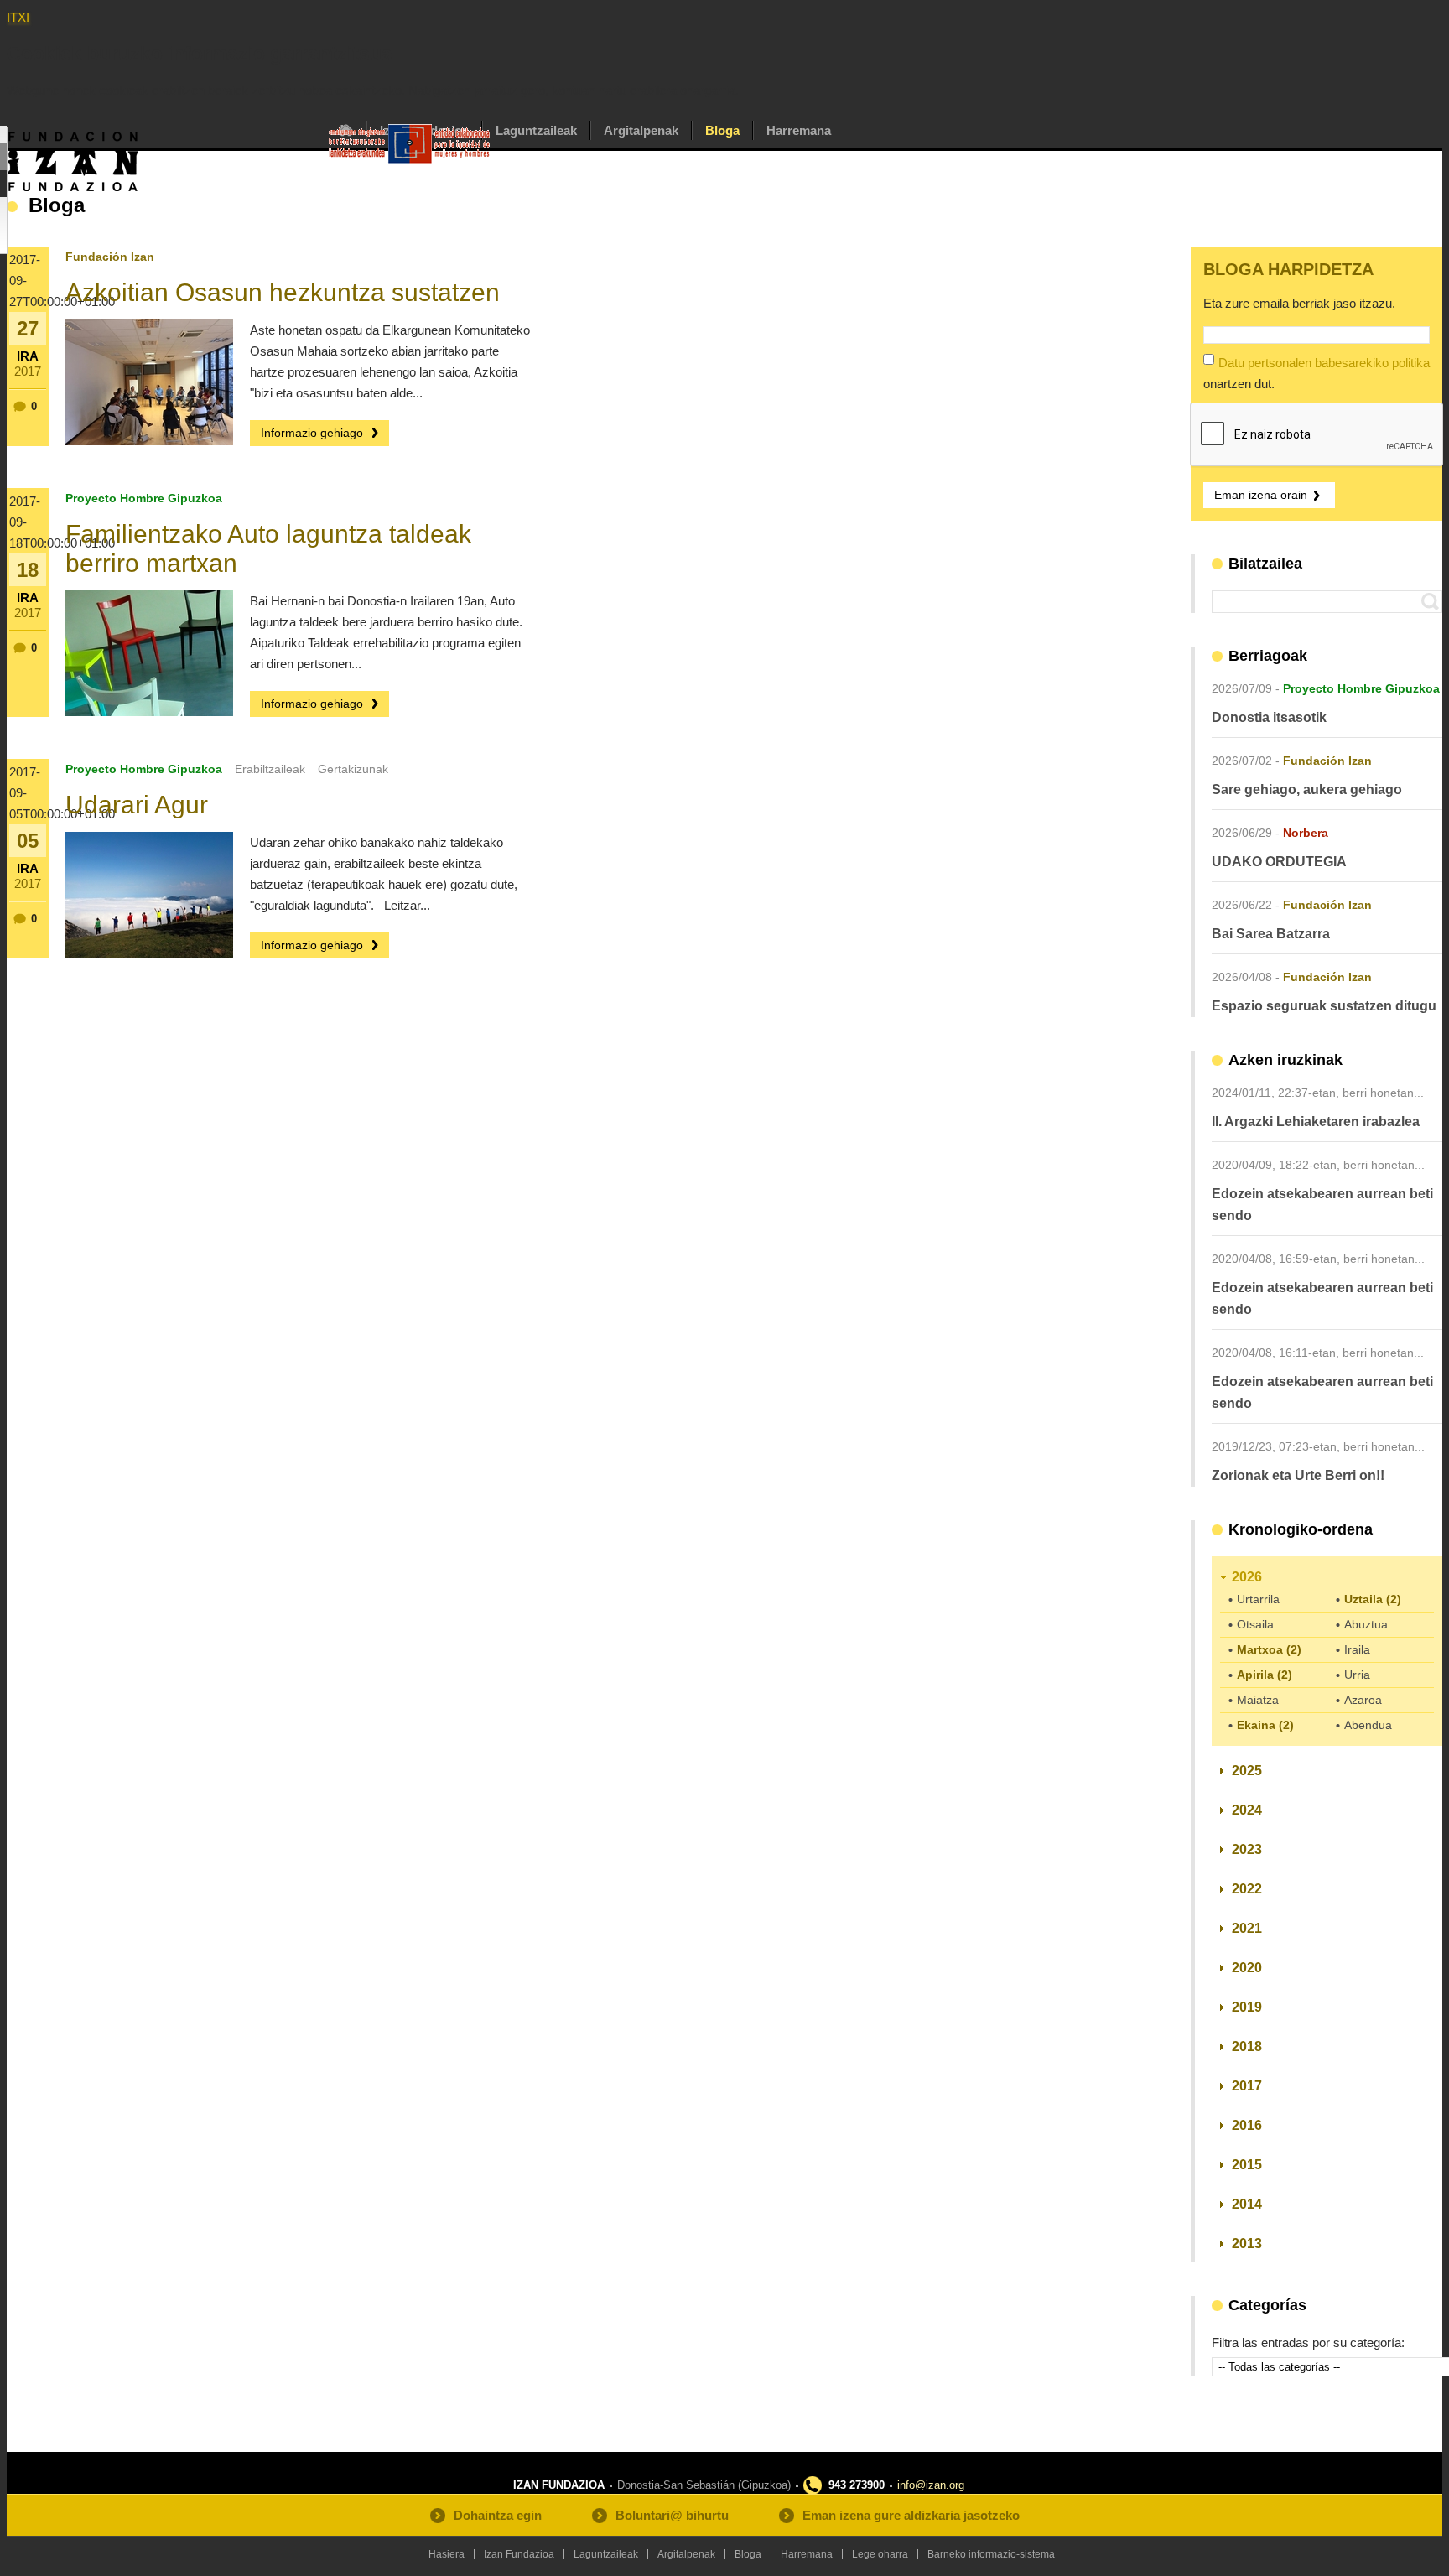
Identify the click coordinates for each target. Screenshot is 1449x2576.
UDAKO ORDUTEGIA (1279, 862)
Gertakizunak (353, 769)
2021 (1247, 1928)
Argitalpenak (641, 130)
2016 (1247, 2125)
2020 (1247, 1968)
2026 (1247, 1577)
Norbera (1306, 833)
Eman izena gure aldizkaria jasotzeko (911, 2515)
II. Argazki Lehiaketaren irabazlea (1316, 1122)
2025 (1247, 1771)
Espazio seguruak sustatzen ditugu (1324, 1006)
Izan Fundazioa (519, 2554)
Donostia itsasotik (1269, 717)
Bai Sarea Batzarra (1271, 934)
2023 (1247, 1849)
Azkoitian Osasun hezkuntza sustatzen (283, 292)
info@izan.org (931, 2485)
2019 (1247, 2007)
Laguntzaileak (536, 130)
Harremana (799, 130)
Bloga (722, 130)
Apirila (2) (1265, 1675)
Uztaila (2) (1373, 1599)
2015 (1247, 2165)
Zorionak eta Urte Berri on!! (1298, 1475)
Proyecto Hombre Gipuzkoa (144, 498)
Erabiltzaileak (270, 769)
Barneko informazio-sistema (991, 2554)
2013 (1247, 2244)
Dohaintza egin (498, 2515)
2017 (1247, 2086)
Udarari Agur (137, 805)
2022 (1247, 1889)
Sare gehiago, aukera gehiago (1307, 789)
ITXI (18, 17)
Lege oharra (880, 2554)
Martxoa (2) (1269, 1649)
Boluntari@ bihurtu (672, 2515)
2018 (1247, 2046)
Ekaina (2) (1265, 1725)
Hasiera (447, 2554)
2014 (1247, 2204)
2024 (1247, 1810)
